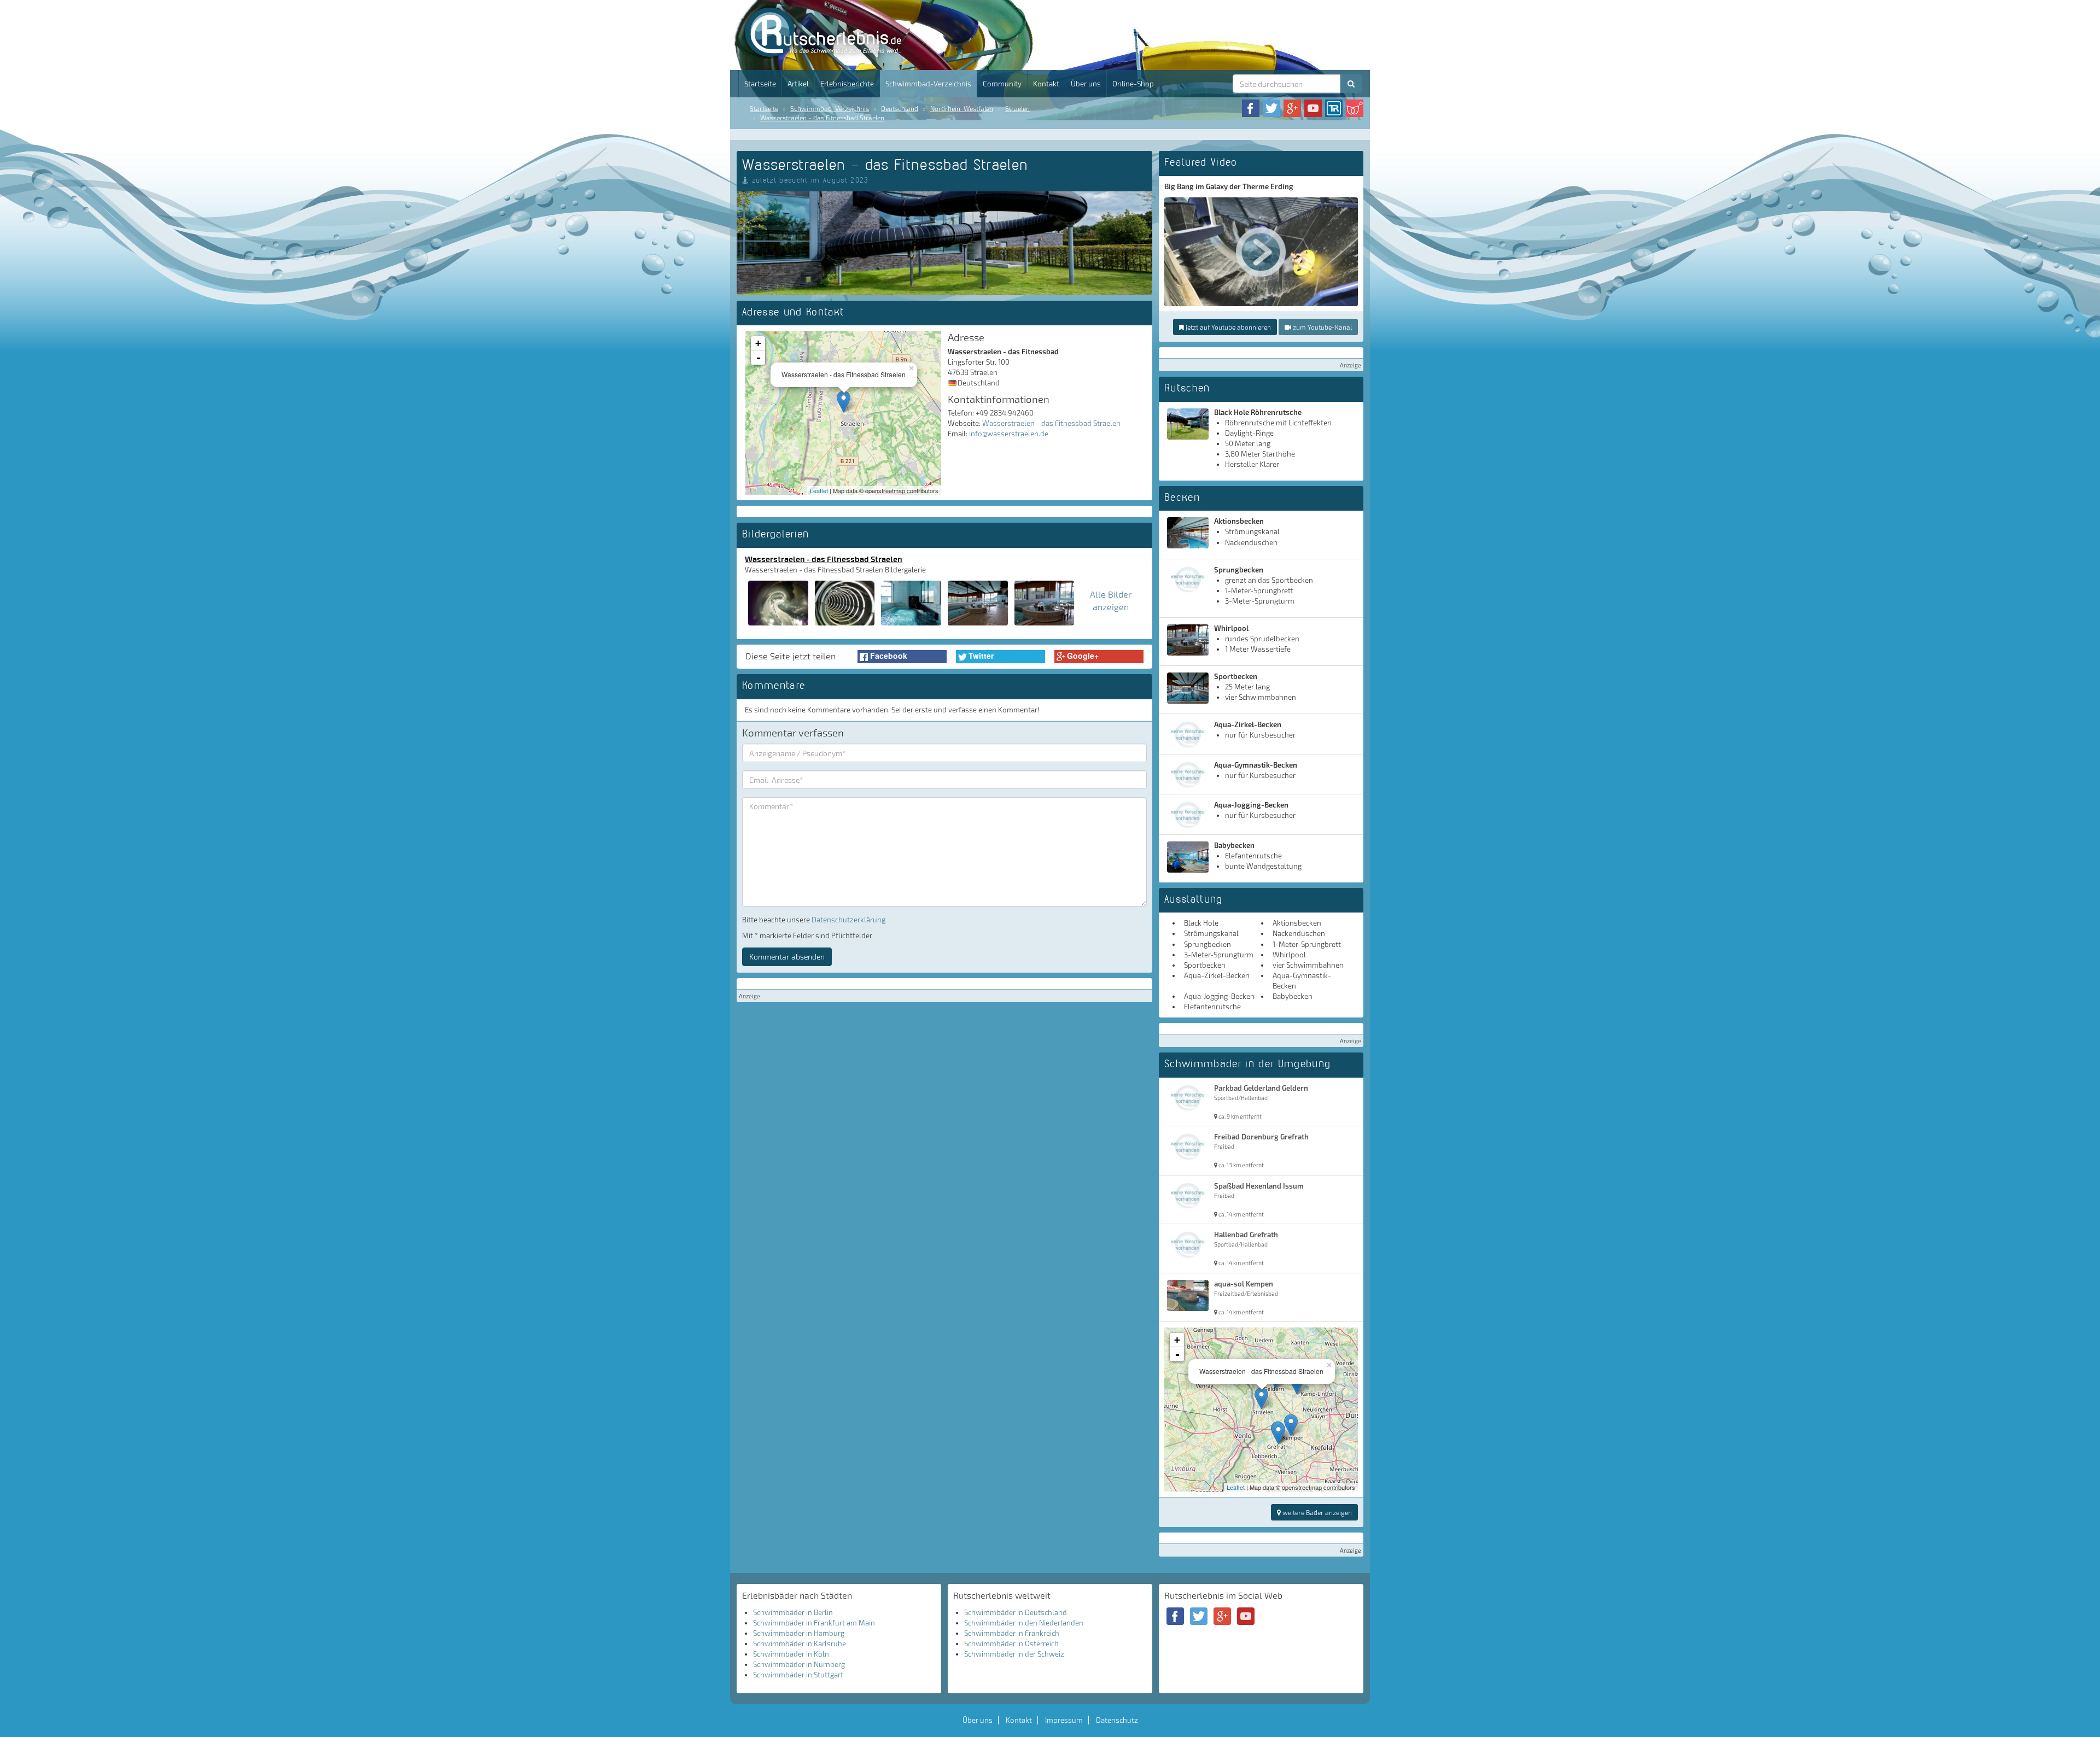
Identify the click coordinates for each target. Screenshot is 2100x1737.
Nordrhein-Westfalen (962, 108)
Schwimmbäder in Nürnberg (799, 1664)
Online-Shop (1133, 84)
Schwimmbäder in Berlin (793, 1612)
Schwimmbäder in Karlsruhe (800, 1644)
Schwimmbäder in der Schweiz (1014, 1654)
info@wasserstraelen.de (1009, 434)
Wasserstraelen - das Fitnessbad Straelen (822, 118)
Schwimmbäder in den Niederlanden (1024, 1623)
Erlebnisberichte (847, 84)
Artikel (798, 84)
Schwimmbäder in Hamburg (799, 1633)
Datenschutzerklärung (848, 920)
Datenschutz (1117, 1720)
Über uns (1086, 84)
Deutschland (900, 108)
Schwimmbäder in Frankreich (1012, 1633)
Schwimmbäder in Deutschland (1016, 1612)
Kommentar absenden (787, 957)
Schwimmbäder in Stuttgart (798, 1675)
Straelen (1017, 108)
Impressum (1064, 1720)
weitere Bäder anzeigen (1316, 1512)
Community (1002, 84)
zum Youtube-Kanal (1322, 327)
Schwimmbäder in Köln (791, 1654)
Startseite (760, 84)
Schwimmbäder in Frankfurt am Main (814, 1623)
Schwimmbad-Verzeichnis (928, 84)
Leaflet (819, 490)
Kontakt (1046, 84)
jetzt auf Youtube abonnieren (1227, 327)
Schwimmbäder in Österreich (1011, 1644)
